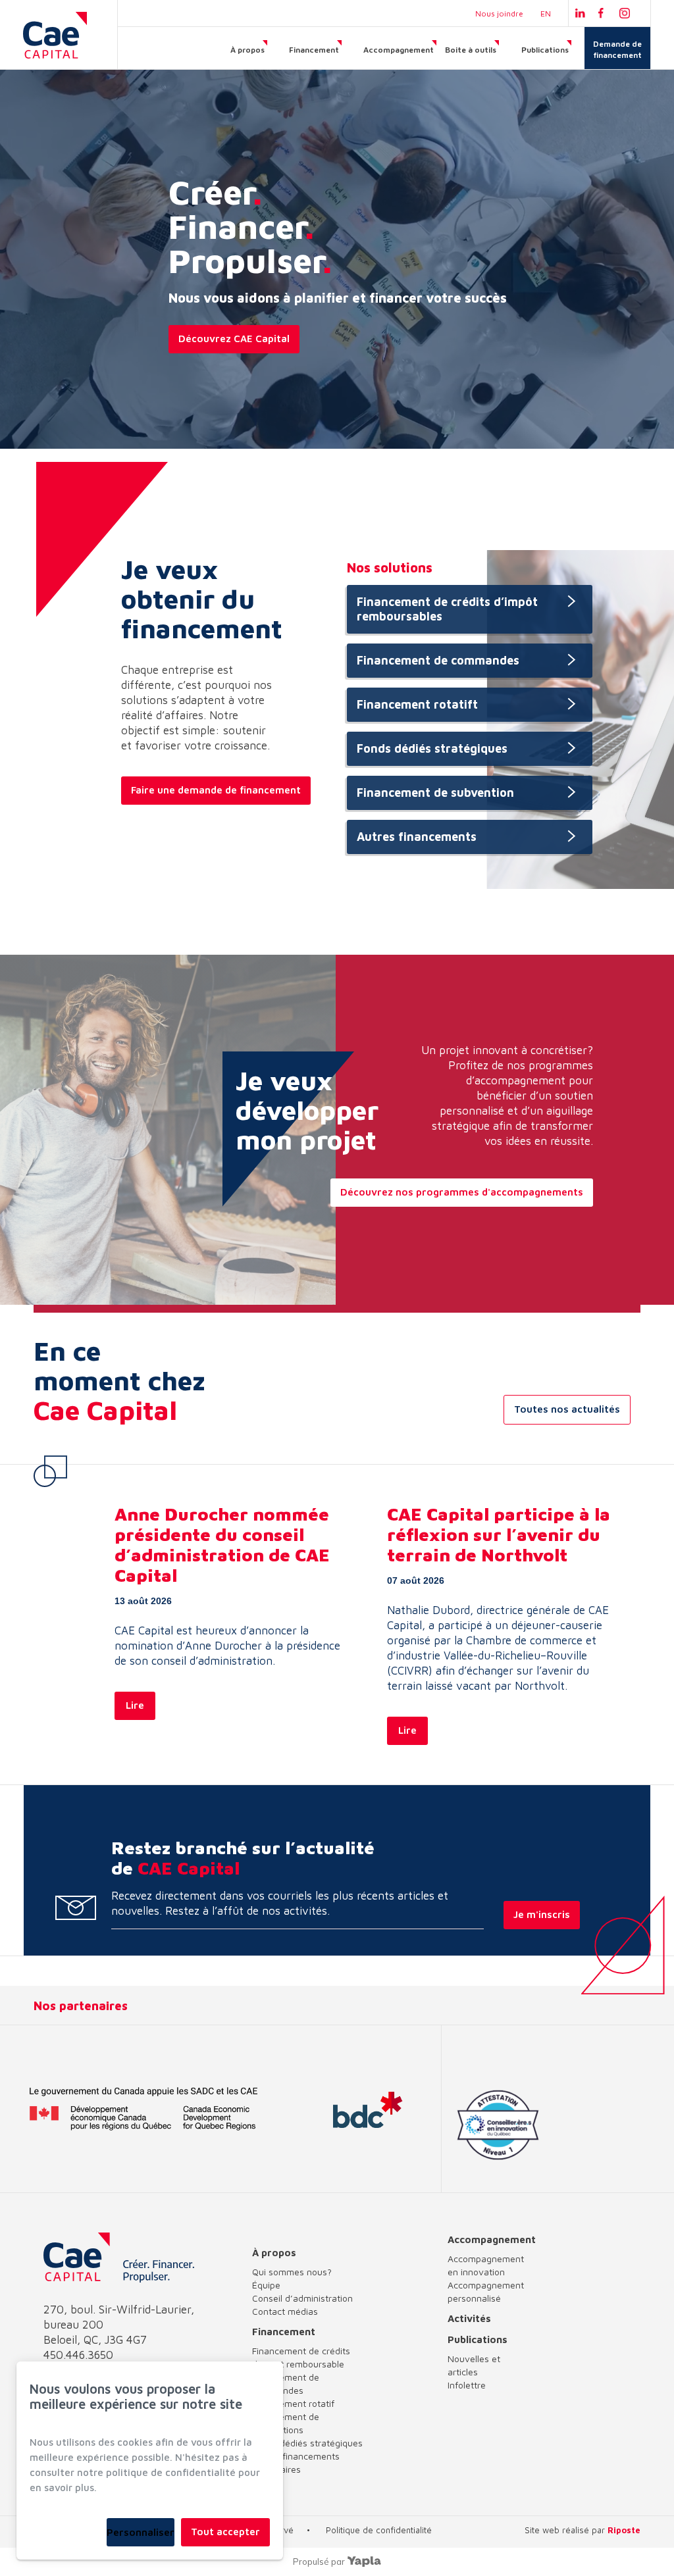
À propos (247, 50)
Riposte (624, 2530)
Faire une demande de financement (216, 790)
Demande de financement (617, 49)
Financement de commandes (438, 660)
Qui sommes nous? (292, 2272)
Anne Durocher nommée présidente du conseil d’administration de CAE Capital (222, 1545)
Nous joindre (499, 13)
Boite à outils (471, 50)
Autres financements (417, 837)
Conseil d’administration (302, 2298)
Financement (314, 50)
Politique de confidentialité (379, 2530)
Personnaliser (141, 2532)
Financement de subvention (435, 793)
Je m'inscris (542, 1914)
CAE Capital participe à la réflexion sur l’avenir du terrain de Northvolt (499, 1534)
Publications (545, 50)
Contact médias (285, 2311)
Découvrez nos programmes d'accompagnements (462, 1192)
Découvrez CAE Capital (234, 339)
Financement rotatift (417, 704)
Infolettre (467, 2385)
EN (546, 13)
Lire (135, 1705)
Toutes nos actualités (567, 1409)
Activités (469, 2318)
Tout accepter (225, 2532)
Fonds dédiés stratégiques (432, 748)
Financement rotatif (293, 2403)
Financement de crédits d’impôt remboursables (447, 609)
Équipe (266, 2285)
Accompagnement (399, 50)
